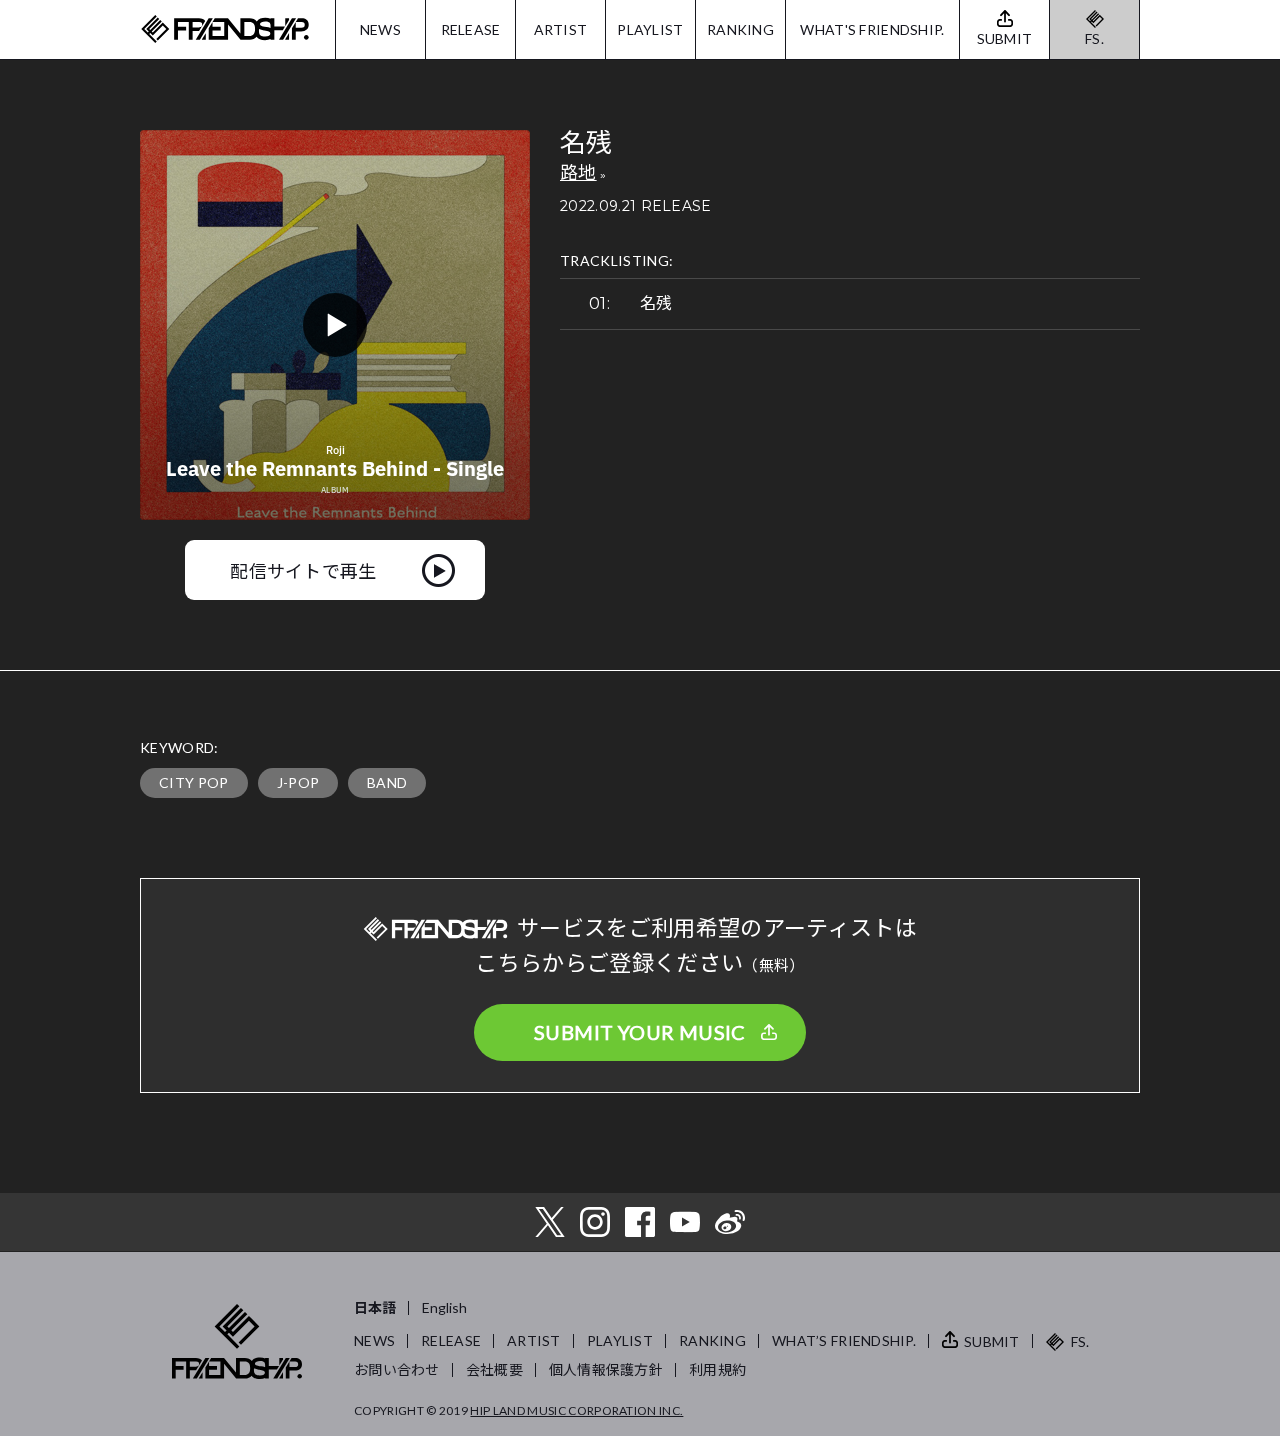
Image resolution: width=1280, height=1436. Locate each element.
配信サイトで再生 (303, 570)
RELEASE (471, 29)
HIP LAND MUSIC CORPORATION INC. (576, 1410)
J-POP (298, 782)
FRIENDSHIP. (225, 29)
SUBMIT (992, 1341)
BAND (387, 782)
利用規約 (717, 1369)
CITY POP (194, 782)
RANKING (740, 29)
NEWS (380, 29)
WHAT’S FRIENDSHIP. (844, 1340)
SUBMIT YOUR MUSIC (640, 1032)
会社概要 (494, 1369)
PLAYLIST (650, 29)
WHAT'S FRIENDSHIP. (872, 29)
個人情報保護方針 (606, 1369)
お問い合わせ (397, 1369)
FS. (1094, 38)
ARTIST (561, 29)
